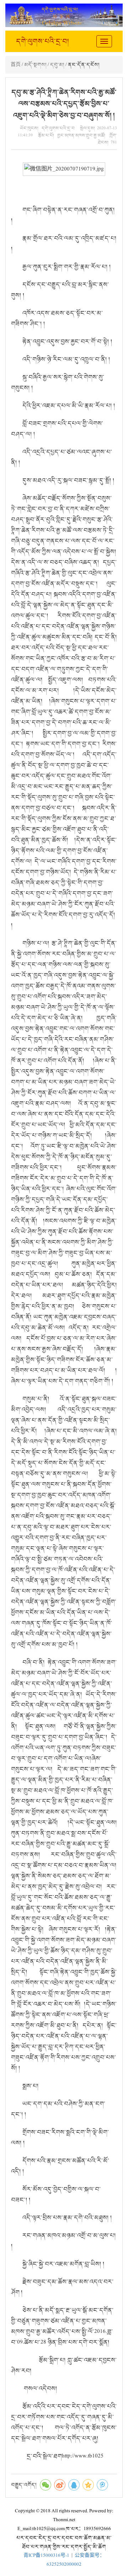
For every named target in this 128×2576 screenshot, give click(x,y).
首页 (16, 65)
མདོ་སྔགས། (35, 65)
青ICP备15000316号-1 (46, 2556)
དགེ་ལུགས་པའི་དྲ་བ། (42, 41)
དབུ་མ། (57, 65)
